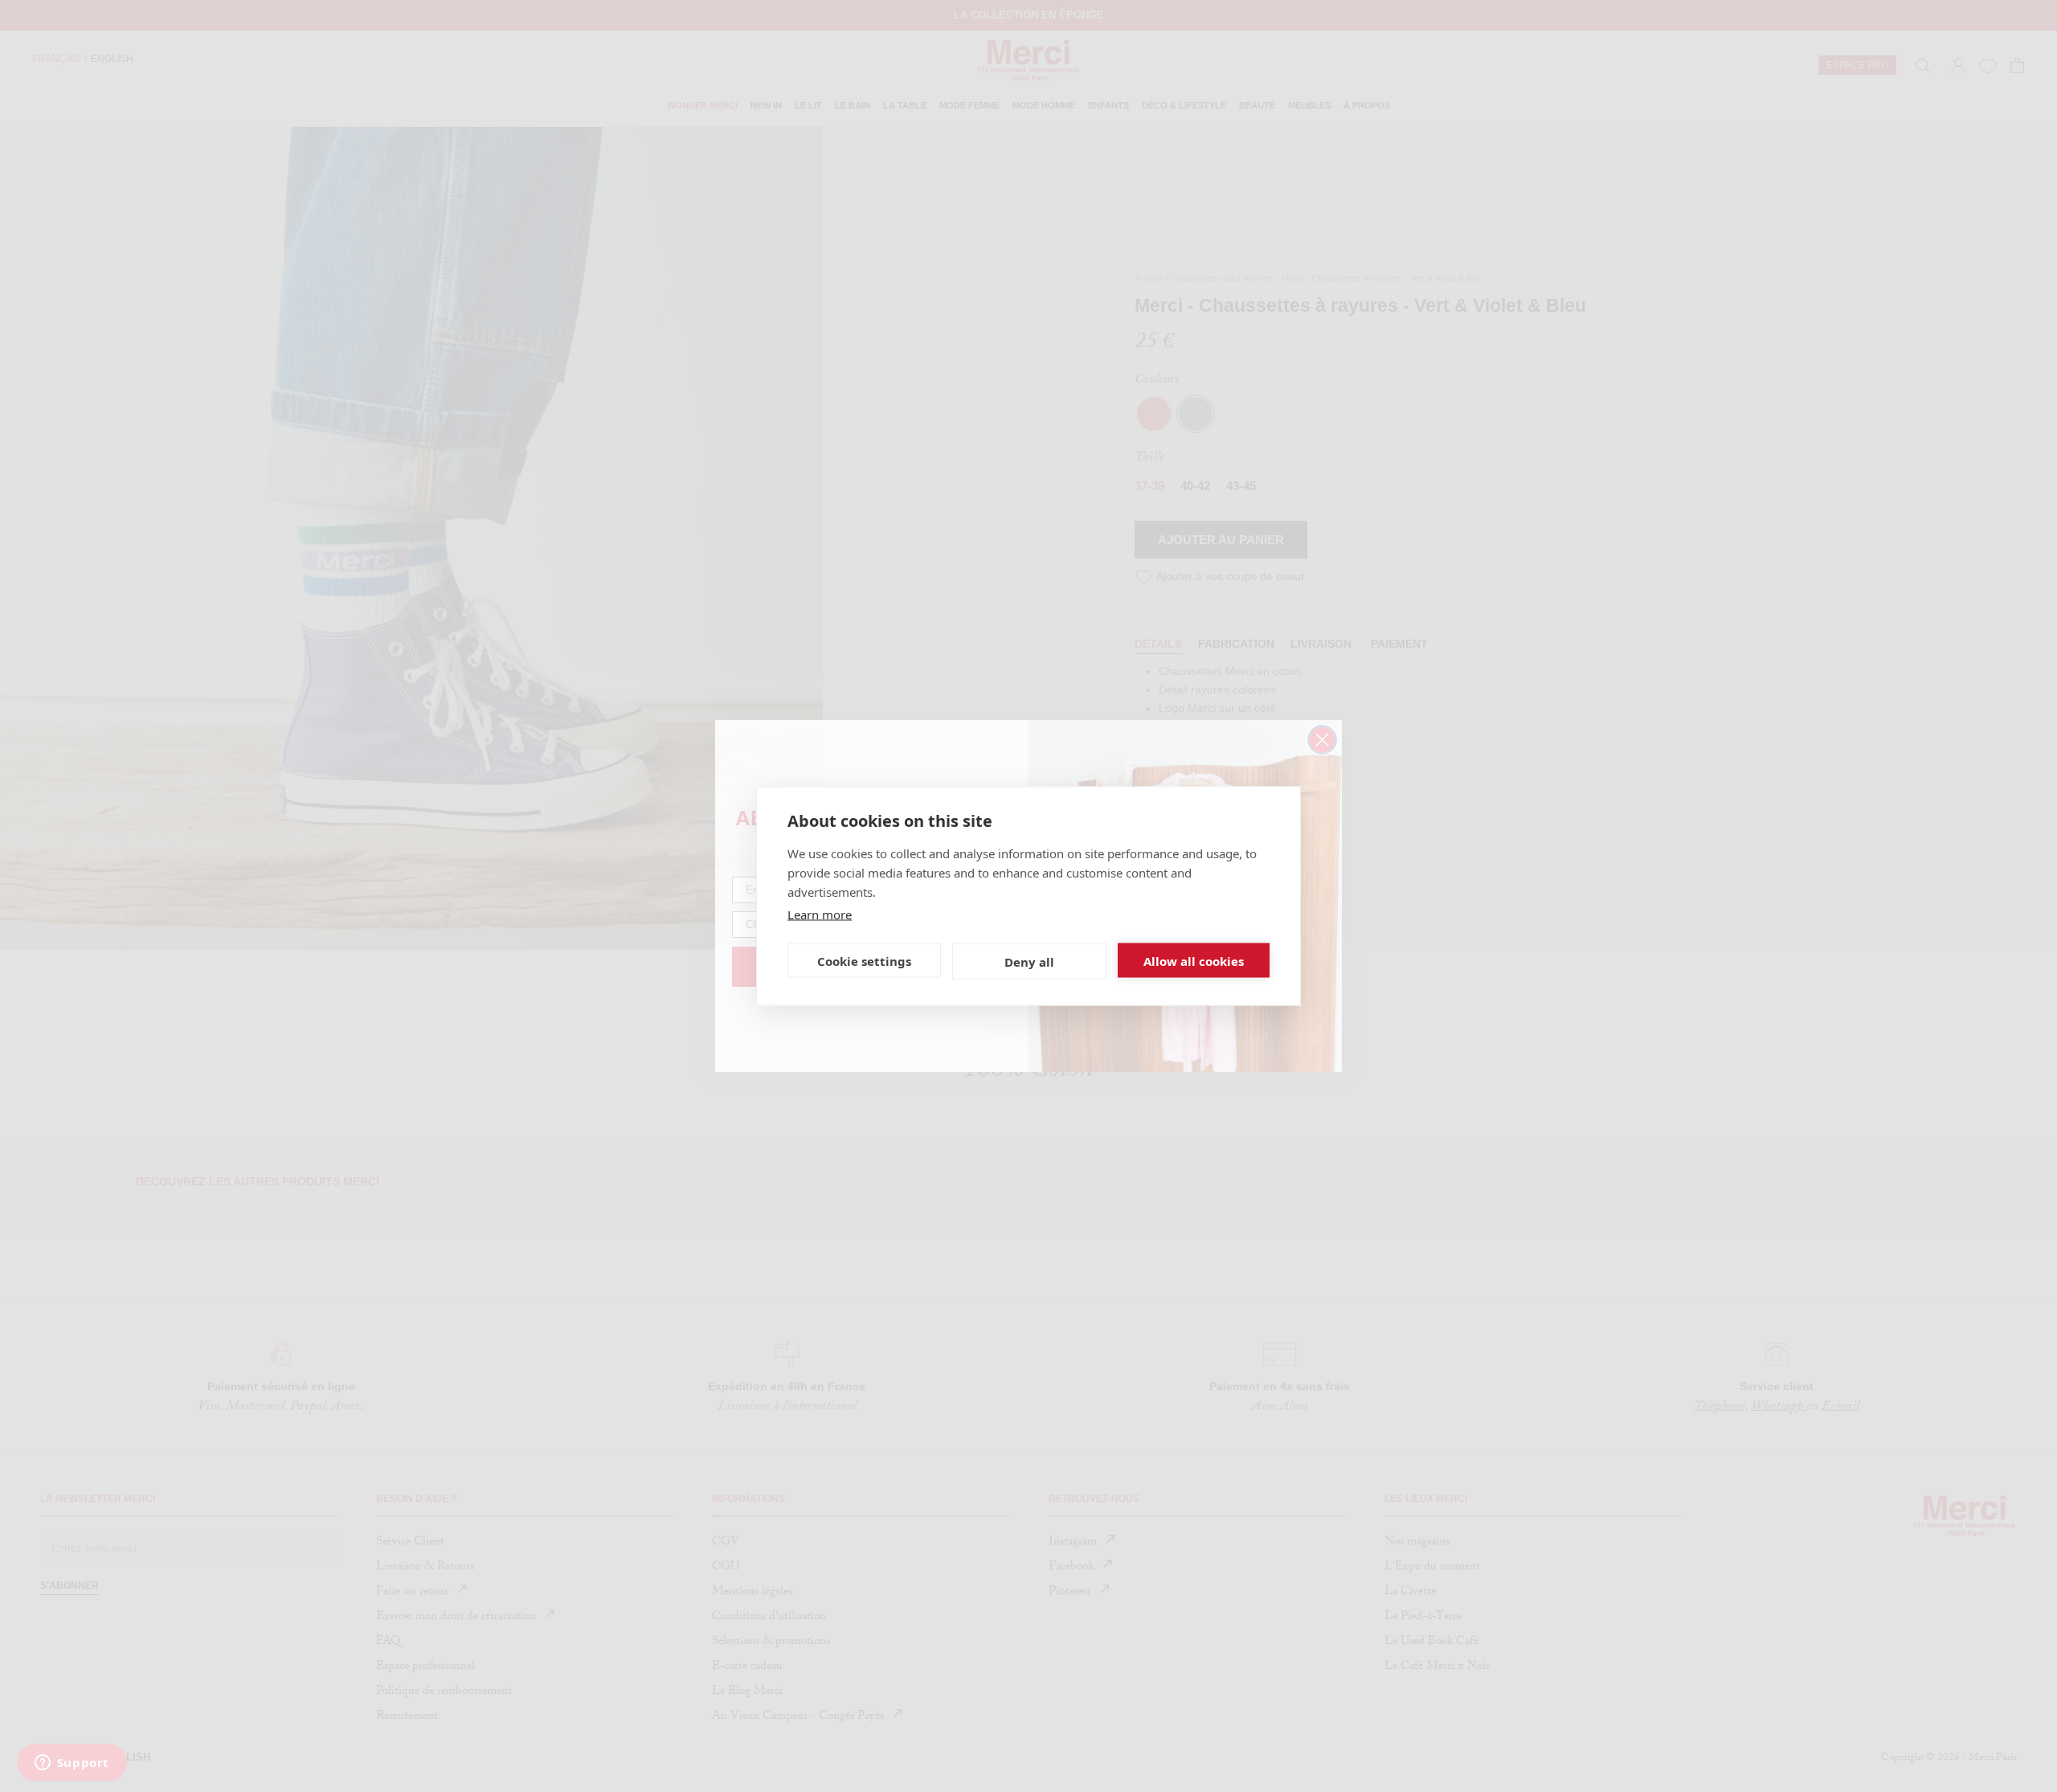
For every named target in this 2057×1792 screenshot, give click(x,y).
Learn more (820, 914)
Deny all (1029, 961)
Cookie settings (864, 960)
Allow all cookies (1194, 960)
